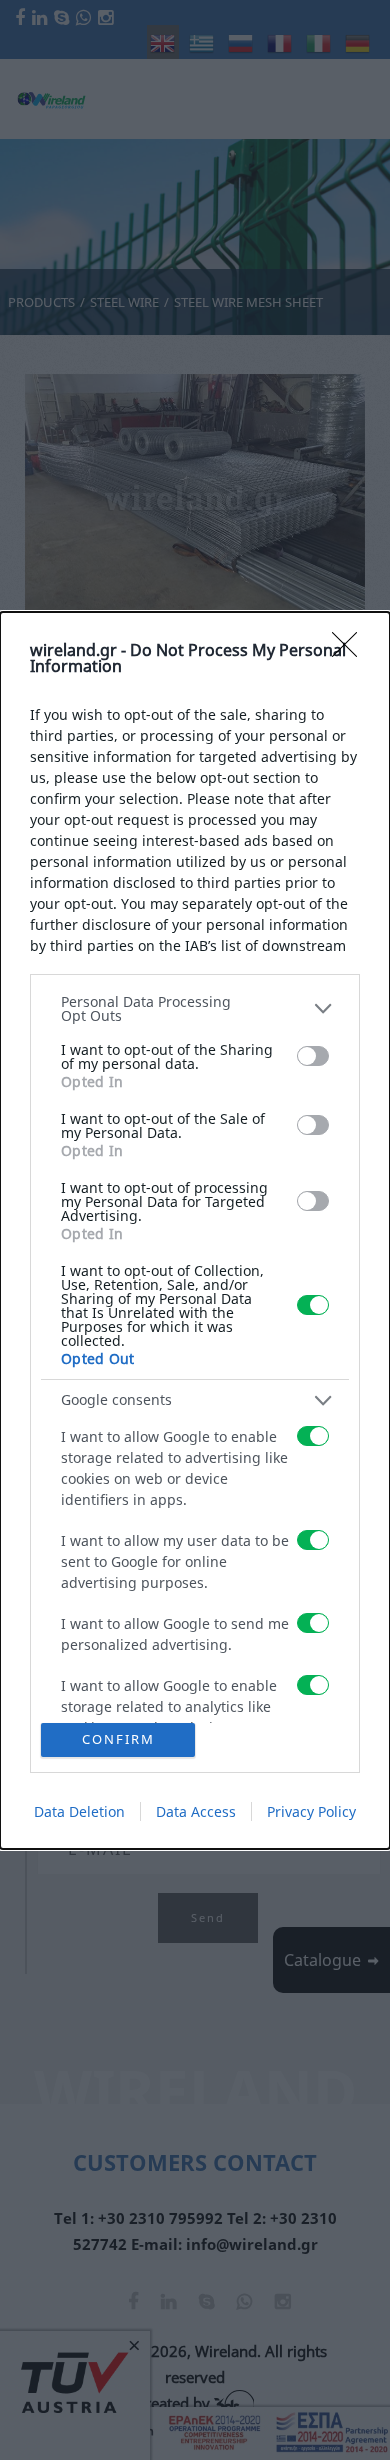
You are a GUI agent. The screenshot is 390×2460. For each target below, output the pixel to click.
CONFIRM (118, 1739)
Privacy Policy (311, 1811)
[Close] (351, 651)
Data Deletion (79, 1811)
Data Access (196, 1811)
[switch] (313, 1056)
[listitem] (195, 1009)
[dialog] (195, 1230)
